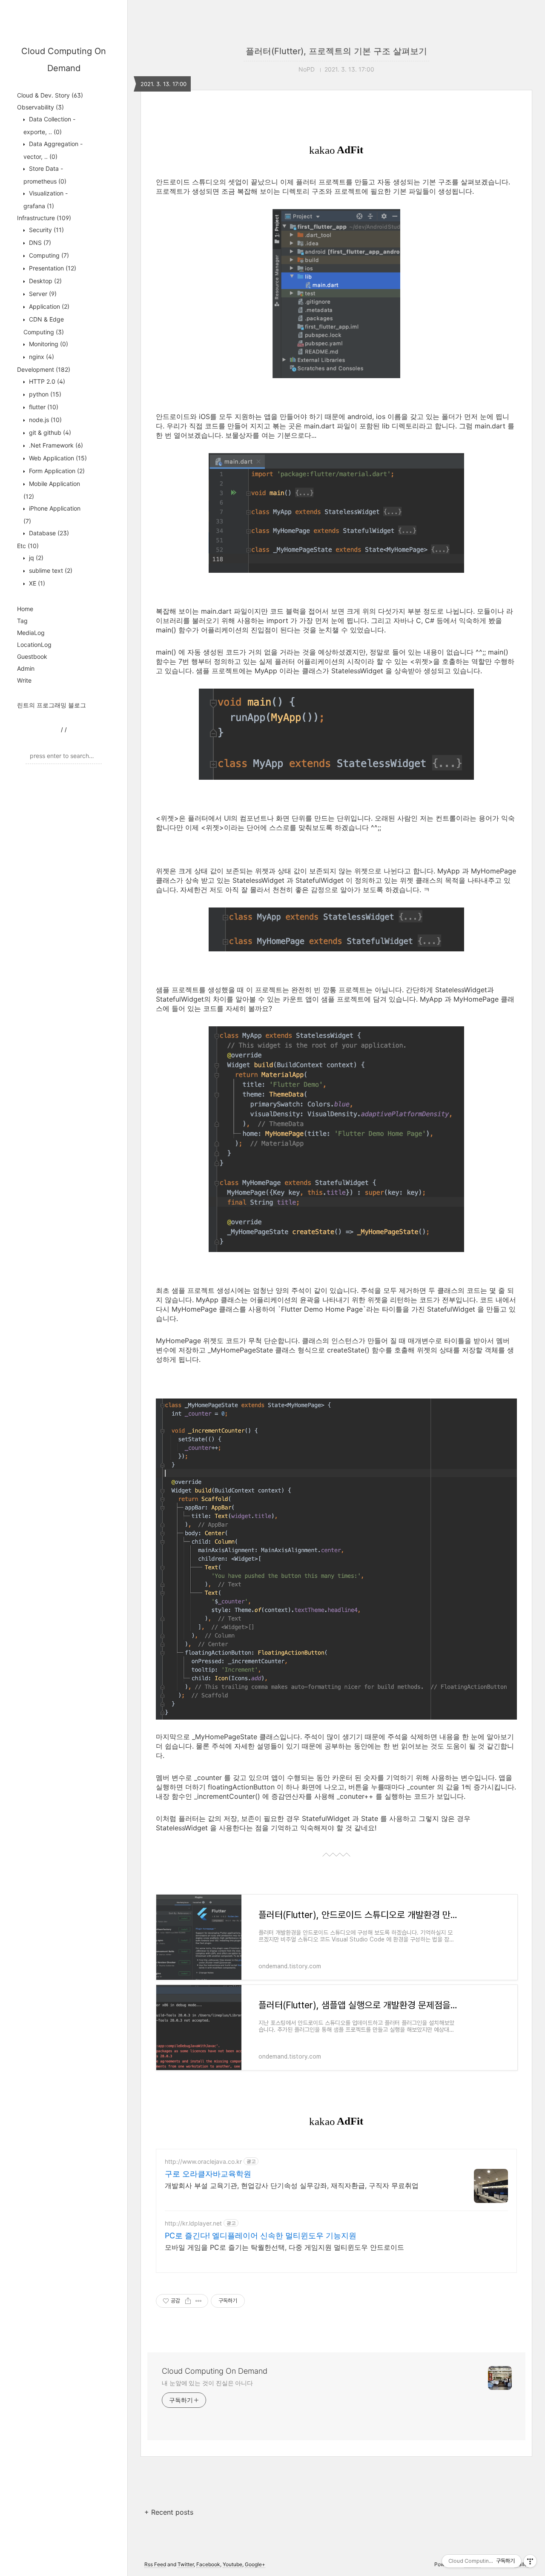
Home (25, 609)
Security (46, 230)
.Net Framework (55, 445)
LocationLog (34, 645)
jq (35, 558)
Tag (22, 621)
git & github (49, 432)
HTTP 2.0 (46, 381)
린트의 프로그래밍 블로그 (52, 705)
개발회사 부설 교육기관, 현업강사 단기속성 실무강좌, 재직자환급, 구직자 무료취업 (292, 2185)
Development (44, 369)
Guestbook (32, 656)
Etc (28, 546)
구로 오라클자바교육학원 (208, 2174)
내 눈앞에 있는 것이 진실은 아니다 (207, 2383)
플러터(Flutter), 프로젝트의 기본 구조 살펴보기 (336, 51)
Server (42, 294)
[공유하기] (188, 2301)
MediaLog (31, 633)
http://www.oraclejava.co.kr (203, 2161)
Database (48, 533)
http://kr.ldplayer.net (193, 2223)
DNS (39, 243)
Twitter (186, 2564)
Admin (26, 668)
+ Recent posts (169, 2512)
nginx (41, 357)
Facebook (208, 2564)
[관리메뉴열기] (530, 2561)
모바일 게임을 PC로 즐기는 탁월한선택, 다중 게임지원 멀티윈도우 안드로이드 (284, 2247)
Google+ (255, 2564)
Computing (48, 255)
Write (24, 680)
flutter (43, 407)
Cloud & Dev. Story (50, 95)
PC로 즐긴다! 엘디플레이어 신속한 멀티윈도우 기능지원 (261, 2236)
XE (36, 583)
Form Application (56, 471)
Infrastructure (44, 218)
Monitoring (48, 344)
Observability (40, 107)
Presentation (52, 268)
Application (48, 306)
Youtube (232, 2564)
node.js (44, 420)
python (44, 394)
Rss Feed (155, 2564)
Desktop (44, 281)
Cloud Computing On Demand (215, 2371)
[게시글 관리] (199, 2301)
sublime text (50, 570)
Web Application (57, 458)
